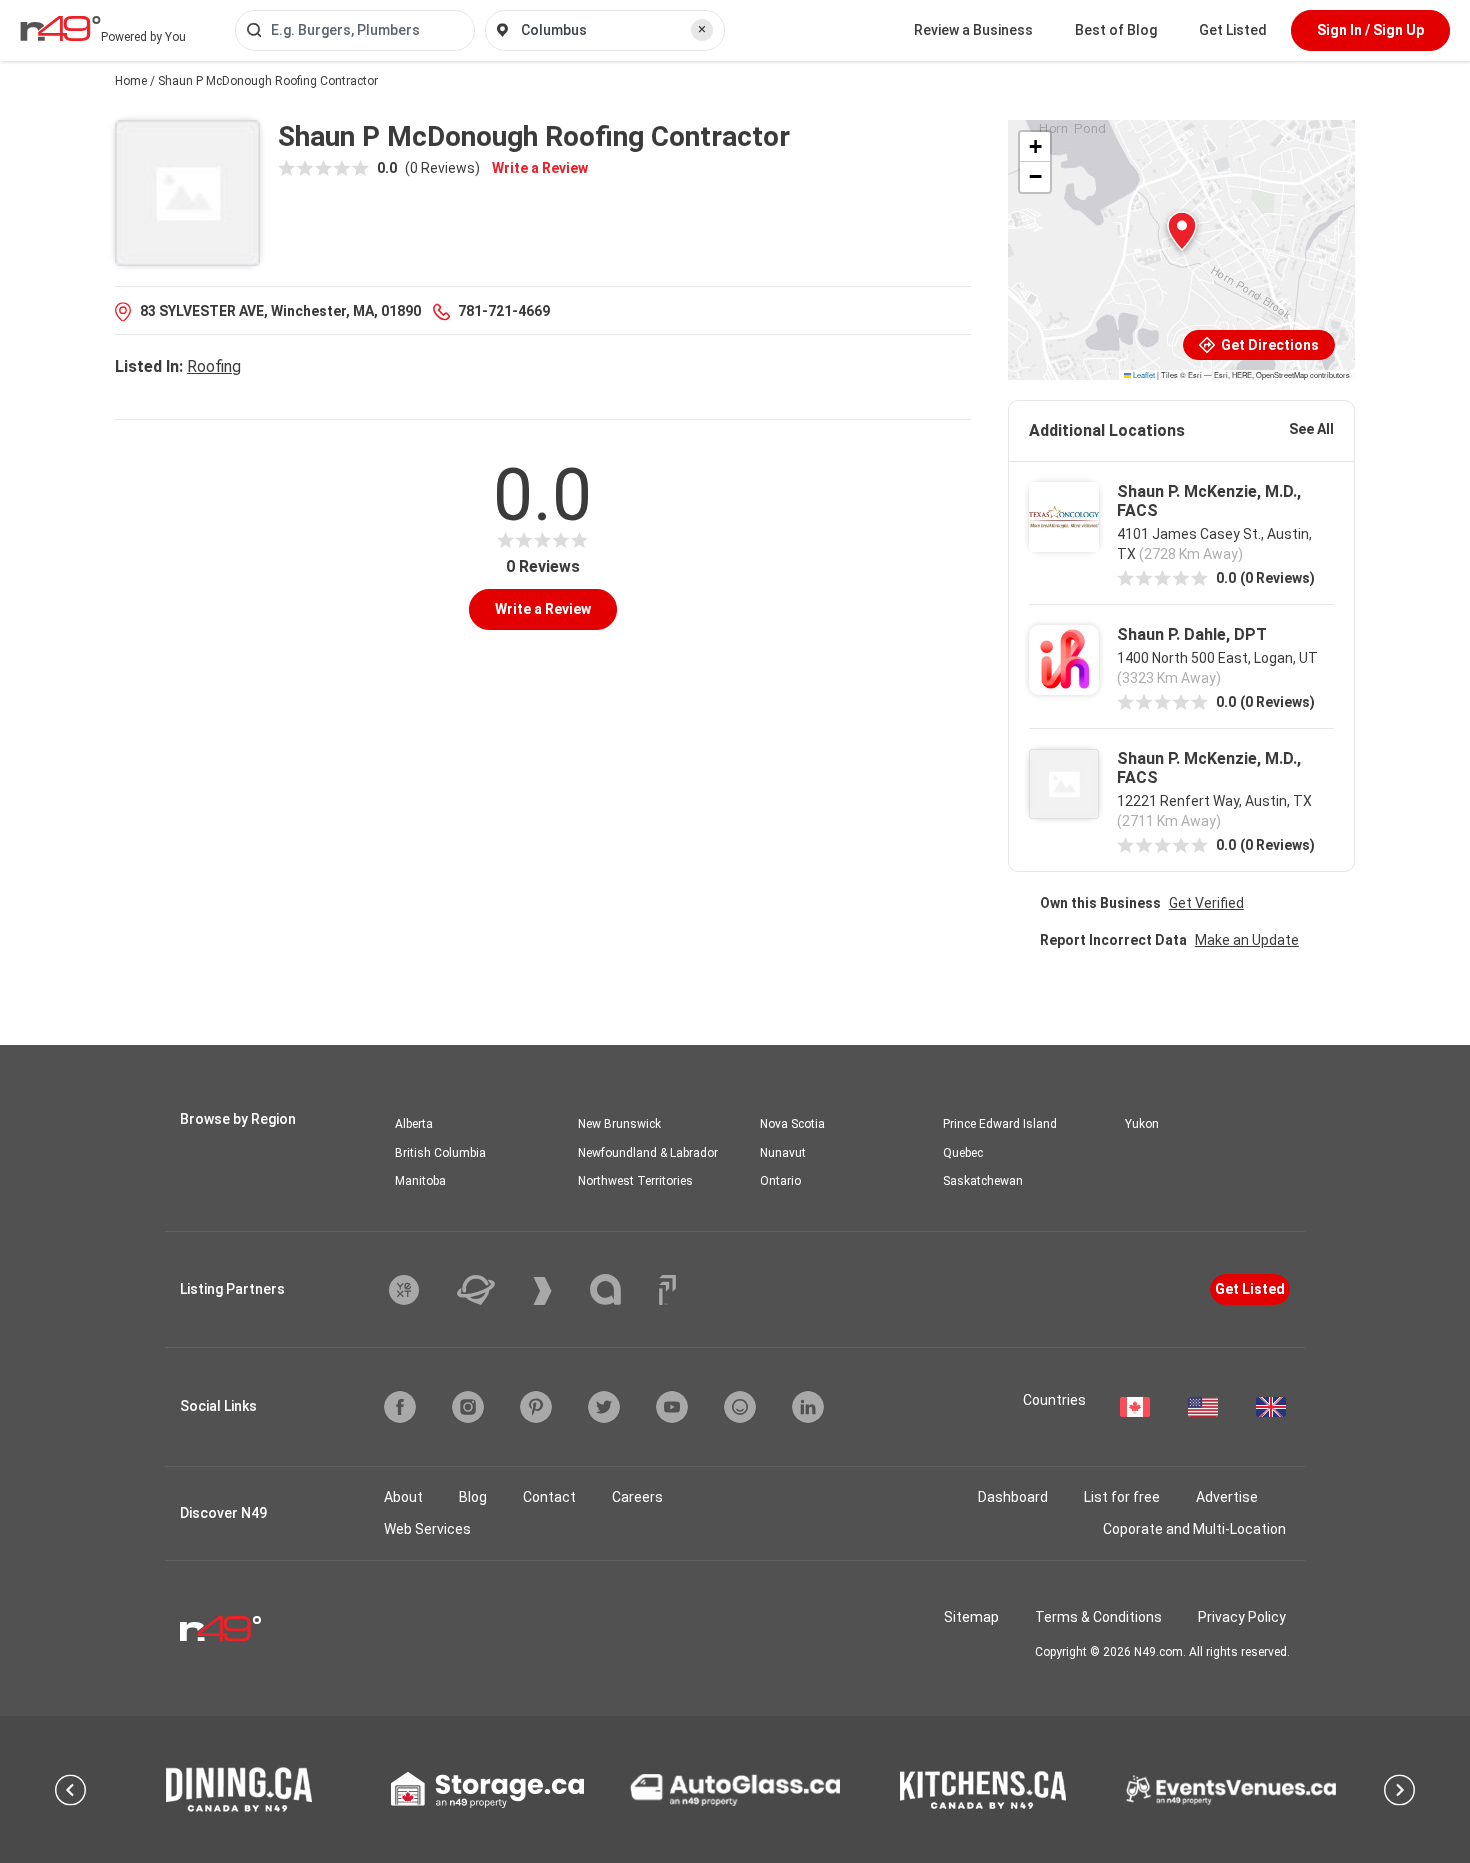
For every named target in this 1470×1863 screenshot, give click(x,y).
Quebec (963, 1153)
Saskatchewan (983, 1181)
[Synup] (557, 1291)
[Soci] (667, 1290)
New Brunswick (619, 1124)
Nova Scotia (792, 1124)
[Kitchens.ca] (983, 1790)
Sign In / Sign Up (1370, 30)
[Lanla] (620, 1289)
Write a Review (540, 168)
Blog (473, 1497)
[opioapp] (740, 1407)
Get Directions (1268, 345)
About (403, 1497)
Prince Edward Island (1000, 1124)
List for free (1122, 1497)
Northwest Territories (635, 1181)
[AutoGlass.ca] (735, 1790)
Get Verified (1206, 903)
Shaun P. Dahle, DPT (1192, 634)
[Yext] (419, 1290)
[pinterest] (536, 1407)
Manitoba (420, 1181)
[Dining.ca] (239, 1789)
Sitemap (971, 1617)
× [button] (702, 29)
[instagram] (468, 1407)
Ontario (780, 1181)
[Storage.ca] (487, 1790)
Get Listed (1233, 30)
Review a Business (973, 30)
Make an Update (1247, 940)
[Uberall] (491, 1290)
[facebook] (400, 1407)
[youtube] (672, 1407)
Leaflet (1143, 374)
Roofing (214, 366)
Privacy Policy (1242, 1617)
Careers (637, 1497)
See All (1311, 429)
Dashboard (1013, 1497)
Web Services (427, 1529)
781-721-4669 (504, 311)
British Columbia (440, 1153)
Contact (549, 1497)
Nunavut (783, 1153)
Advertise (1227, 1497)
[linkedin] (808, 1407)
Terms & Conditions (1098, 1617)
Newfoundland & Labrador (648, 1153)
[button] (1182, 231)
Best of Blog (1116, 30)
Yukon (1142, 1124)
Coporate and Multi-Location (1194, 1529)
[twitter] (604, 1407)
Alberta (414, 1124)
